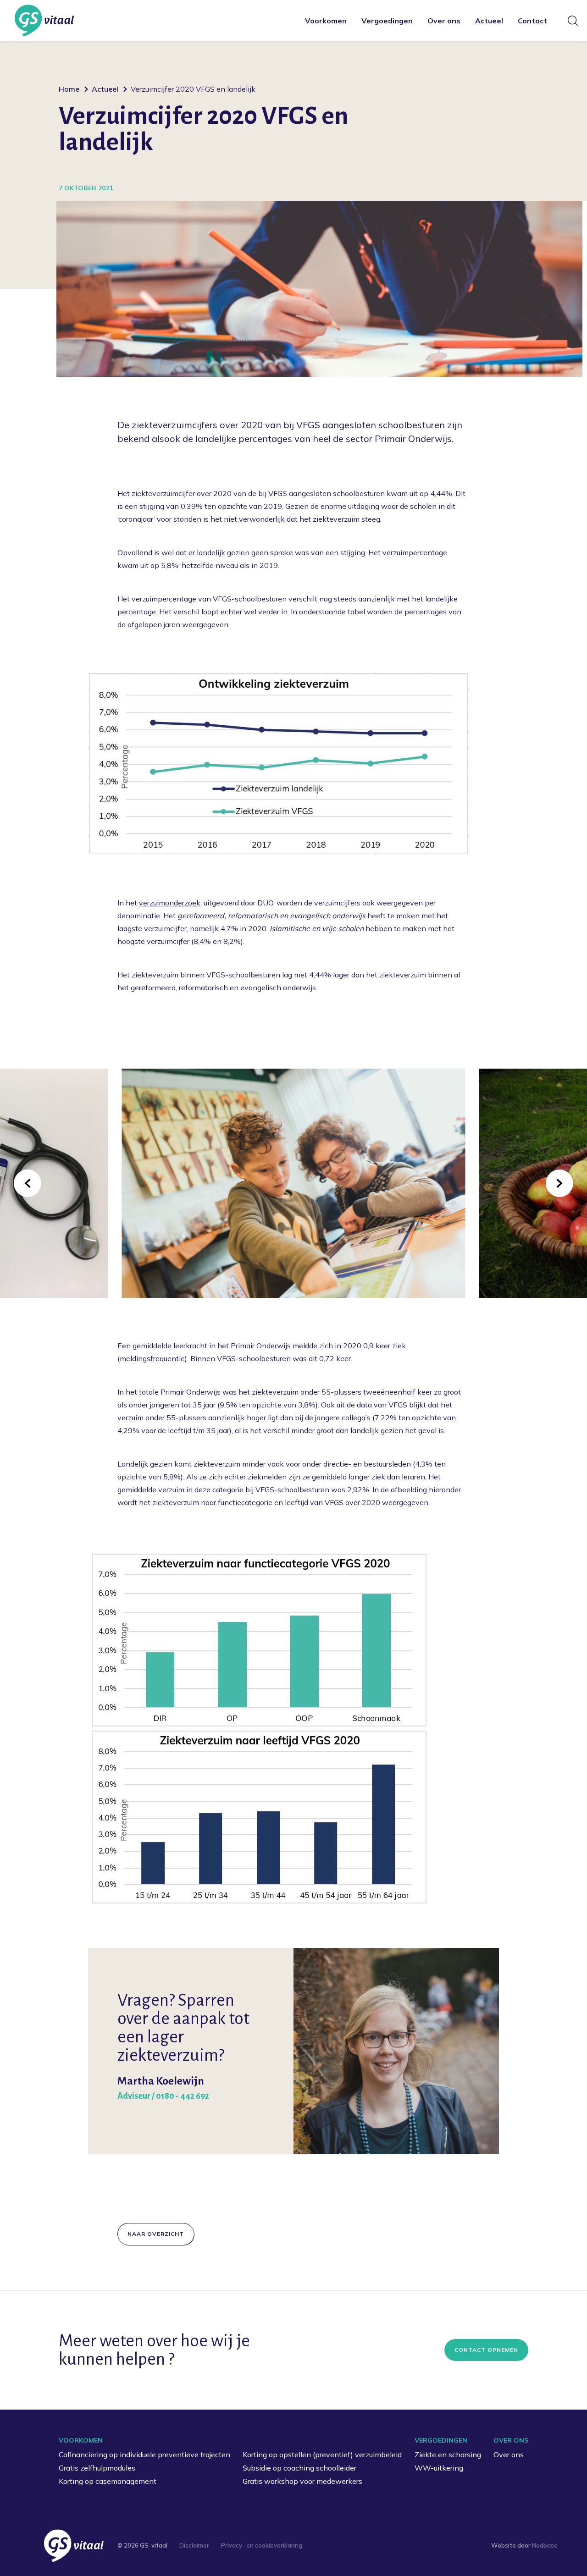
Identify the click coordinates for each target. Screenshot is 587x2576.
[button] (28, 1183)
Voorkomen (326, 21)
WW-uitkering (439, 2468)
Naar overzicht (156, 2234)
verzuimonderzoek (170, 903)
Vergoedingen (387, 21)
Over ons (444, 21)
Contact (532, 21)
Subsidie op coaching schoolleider (299, 2468)
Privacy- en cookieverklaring (262, 2545)
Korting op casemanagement (108, 2481)
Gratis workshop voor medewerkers (302, 2481)
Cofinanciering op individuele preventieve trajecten (144, 2455)
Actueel (489, 21)
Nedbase (545, 2545)
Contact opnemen (486, 2350)
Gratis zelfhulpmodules (97, 2468)
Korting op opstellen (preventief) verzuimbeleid (322, 2455)
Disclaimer (194, 2545)
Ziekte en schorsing (448, 2455)
